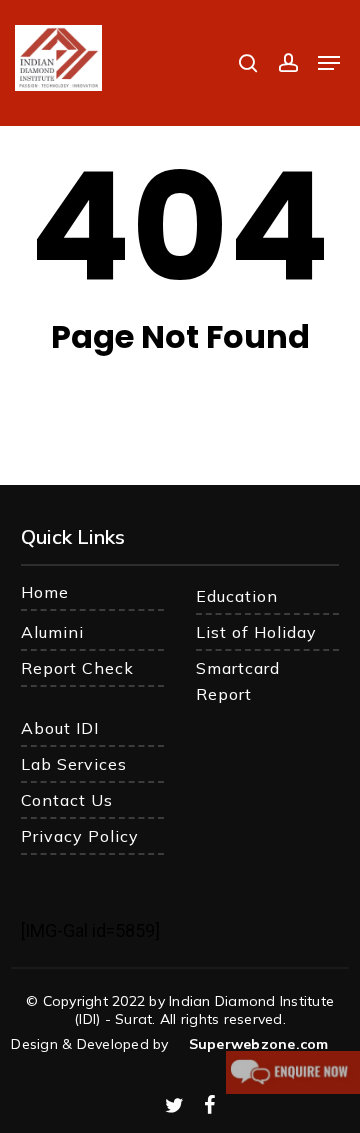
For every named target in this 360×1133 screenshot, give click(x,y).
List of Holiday (256, 632)
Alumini (52, 632)
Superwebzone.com (259, 1044)
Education (237, 596)
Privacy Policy (80, 836)
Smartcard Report (238, 681)
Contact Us (67, 800)
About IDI (60, 728)
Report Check (77, 668)
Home (45, 592)
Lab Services (74, 764)
